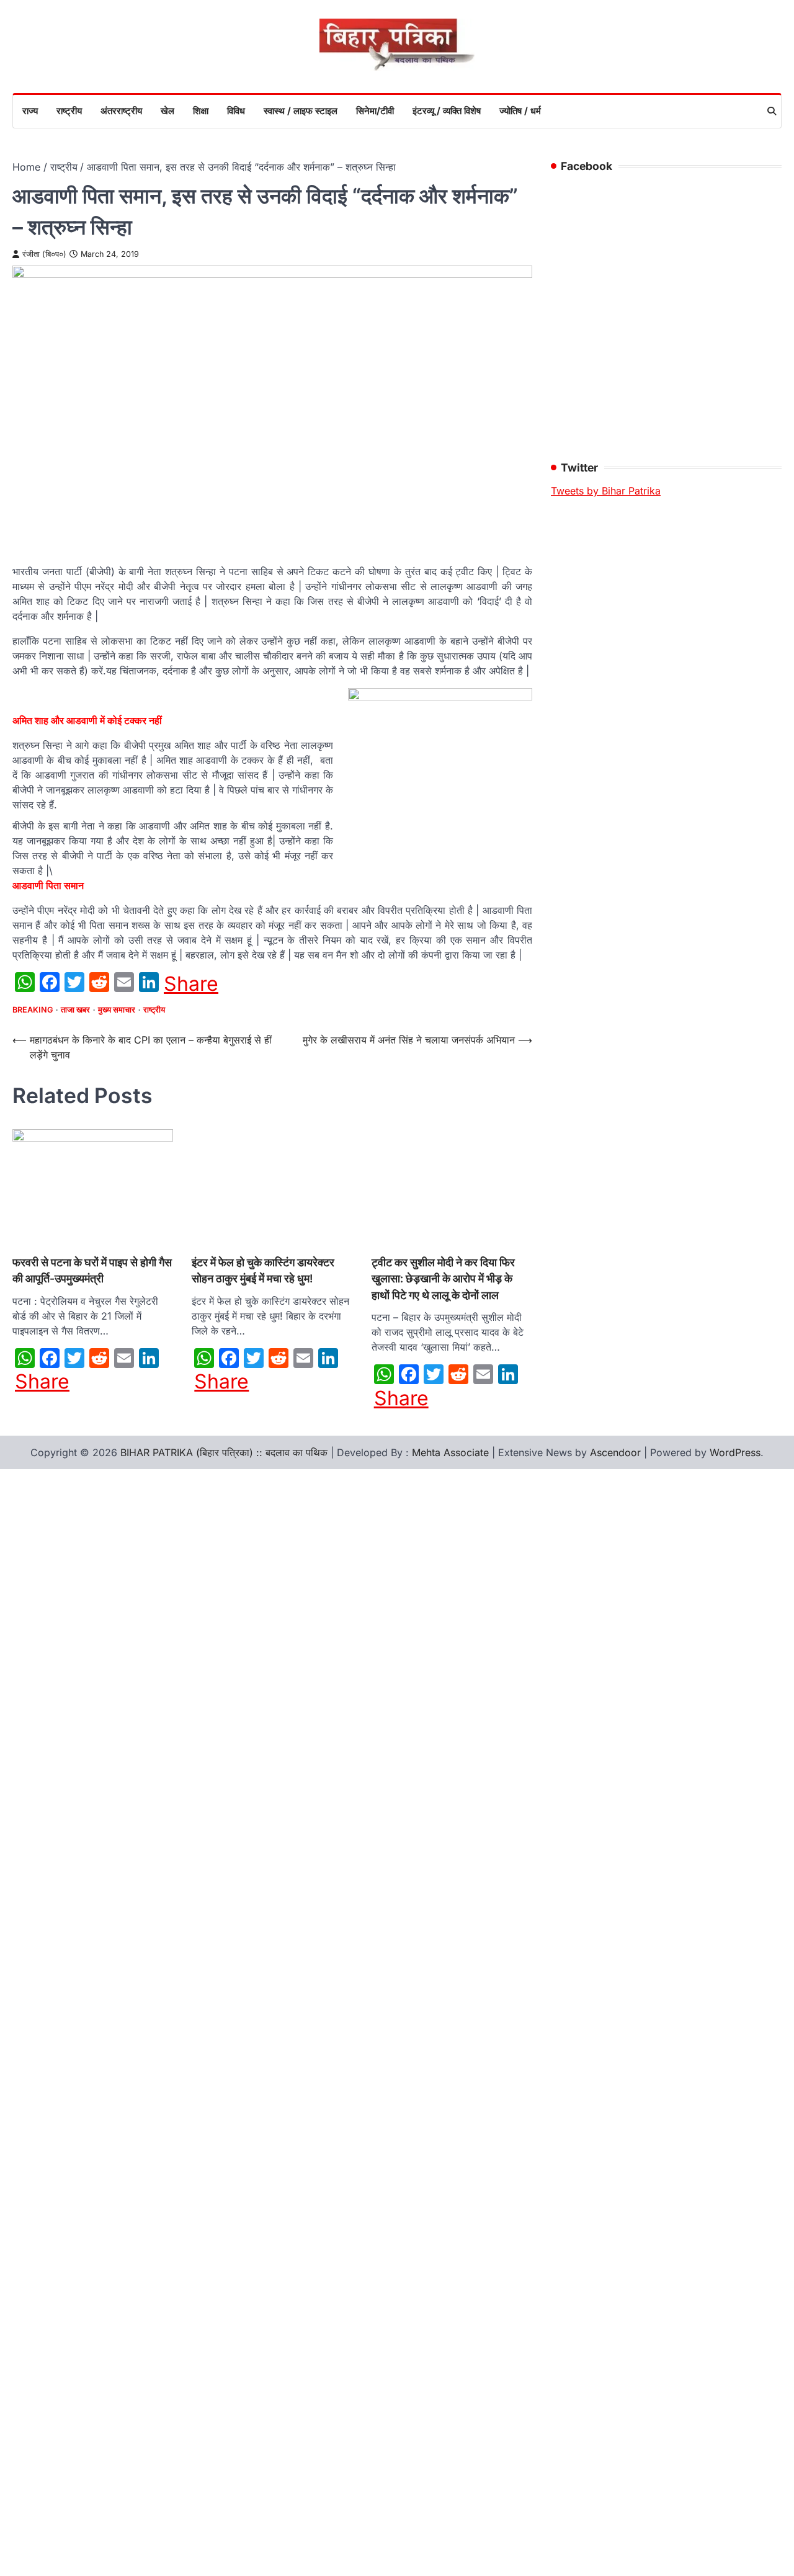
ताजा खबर (75, 1010)
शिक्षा (201, 111)
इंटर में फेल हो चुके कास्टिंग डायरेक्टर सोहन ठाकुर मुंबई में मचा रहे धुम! (263, 1270)
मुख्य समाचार (117, 1010)
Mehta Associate (452, 1452)
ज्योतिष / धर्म (520, 111)
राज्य (30, 111)
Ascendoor (615, 1452)
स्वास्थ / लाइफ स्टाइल (301, 111)
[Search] (772, 111)
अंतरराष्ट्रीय (121, 111)
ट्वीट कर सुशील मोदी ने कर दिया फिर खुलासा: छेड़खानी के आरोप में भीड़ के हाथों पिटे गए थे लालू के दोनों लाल (443, 1279)
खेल (167, 111)
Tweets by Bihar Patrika (606, 491)
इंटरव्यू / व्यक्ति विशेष (447, 111)
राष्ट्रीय (69, 111)
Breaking (33, 1010)
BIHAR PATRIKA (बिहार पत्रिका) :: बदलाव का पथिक (224, 1452)
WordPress (735, 1452)
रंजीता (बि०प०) (44, 254)
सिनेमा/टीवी (375, 111)
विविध (236, 111)
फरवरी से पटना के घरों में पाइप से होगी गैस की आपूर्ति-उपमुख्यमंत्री (92, 1270)
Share (191, 984)
